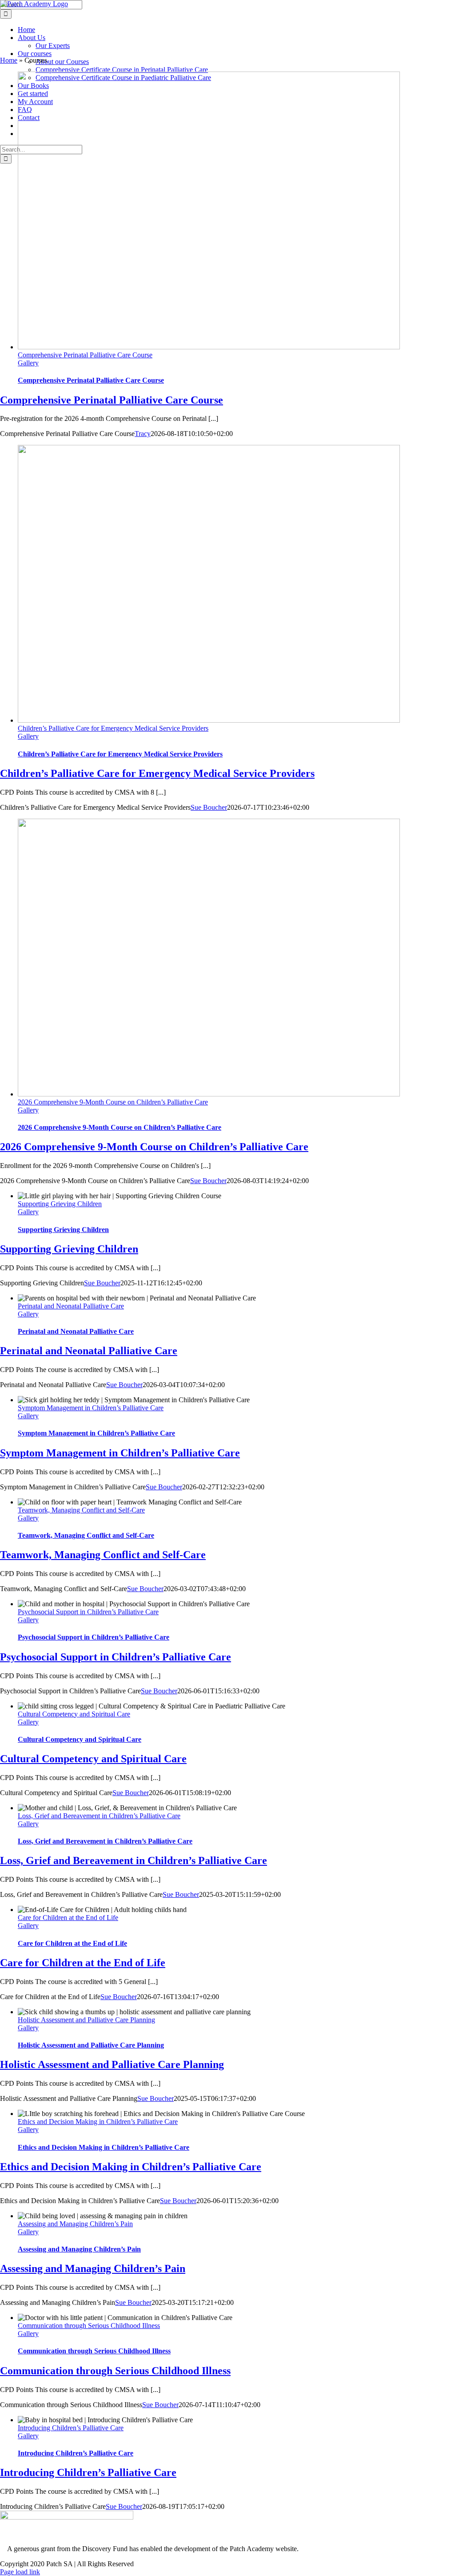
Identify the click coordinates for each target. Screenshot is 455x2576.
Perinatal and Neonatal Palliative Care (71, 1306)
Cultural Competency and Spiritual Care (74, 1714)
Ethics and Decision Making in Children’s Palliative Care (98, 2122)
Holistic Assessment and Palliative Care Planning (86, 2020)
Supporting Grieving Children (60, 1204)
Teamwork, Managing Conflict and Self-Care (81, 1510)
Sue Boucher (209, 807)
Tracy (143, 434)
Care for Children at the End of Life (68, 1918)
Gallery (28, 363)
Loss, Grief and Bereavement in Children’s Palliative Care (99, 1816)
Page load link (20, 2572)
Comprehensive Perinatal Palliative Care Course (85, 355)
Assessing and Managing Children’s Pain (75, 2224)
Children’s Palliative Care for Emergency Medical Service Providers (113, 728)
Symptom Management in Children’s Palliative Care (91, 1408)
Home (9, 60)
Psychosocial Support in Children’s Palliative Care (88, 1612)
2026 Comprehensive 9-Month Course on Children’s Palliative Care (113, 1102)
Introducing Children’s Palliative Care (71, 2428)
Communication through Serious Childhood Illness (89, 2326)
